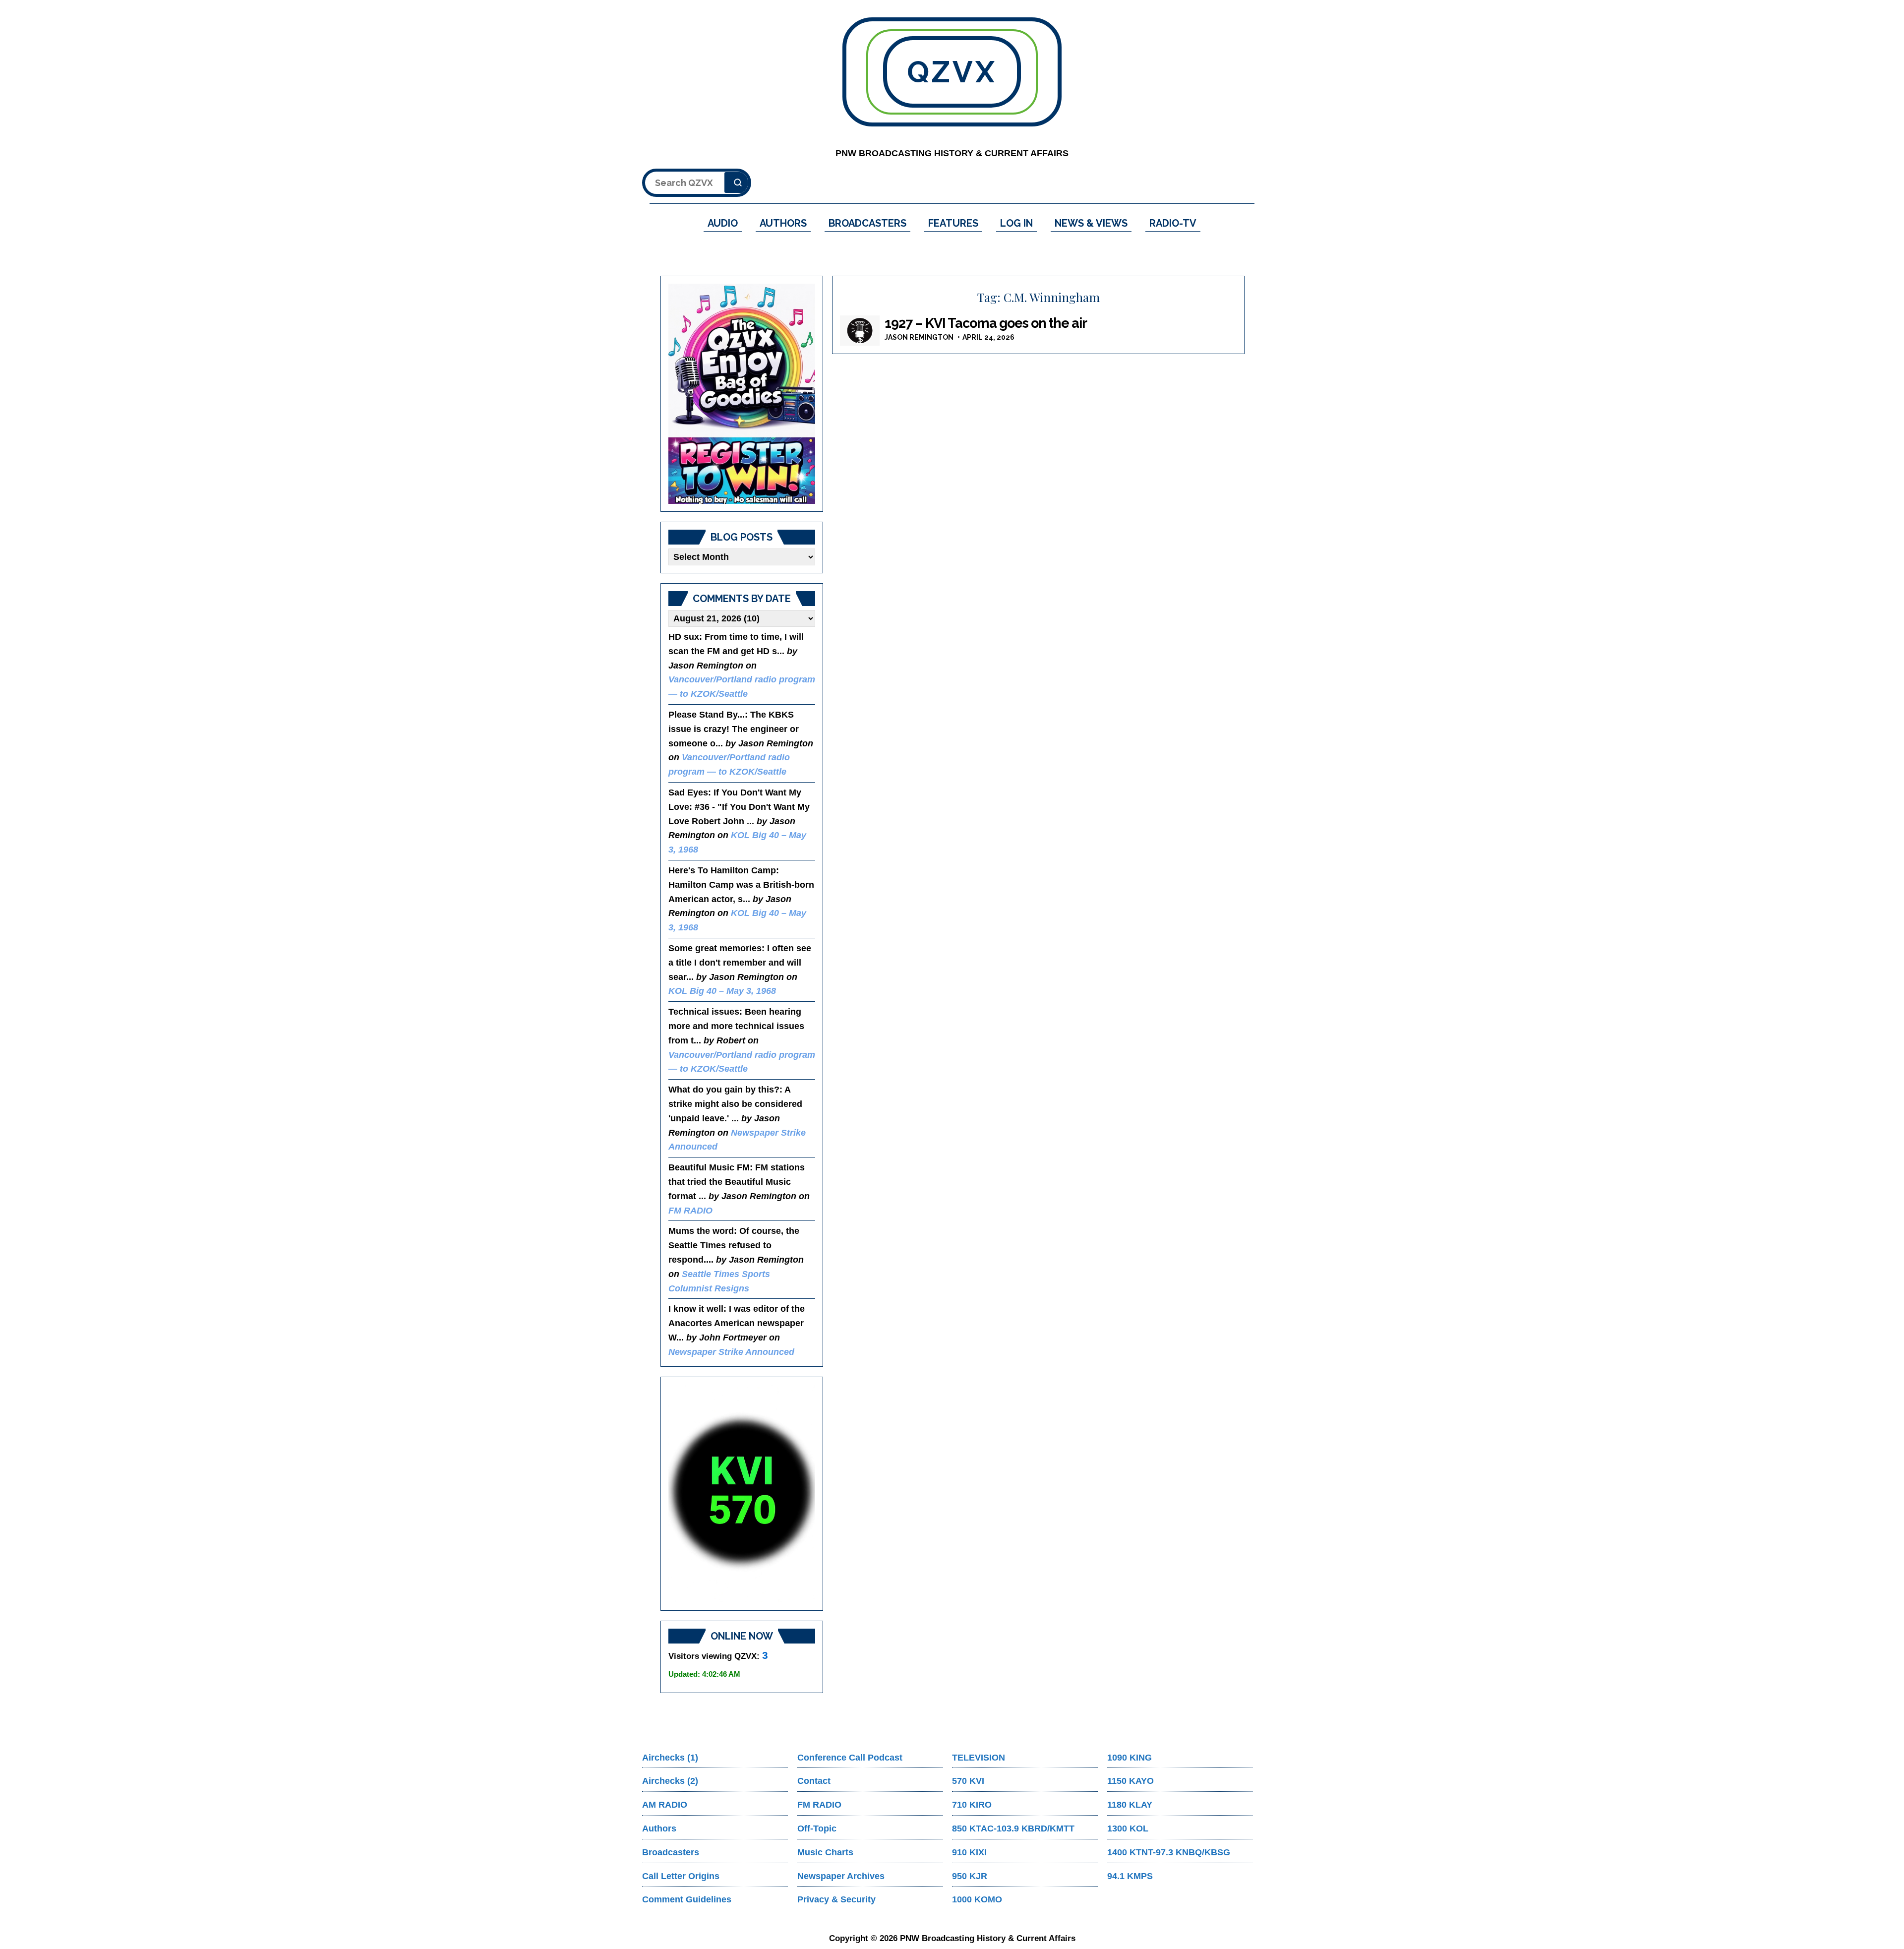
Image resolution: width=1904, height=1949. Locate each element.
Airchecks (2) (670, 1781)
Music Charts (825, 1852)
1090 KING (1130, 1758)
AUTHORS (783, 223)
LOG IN (1016, 223)
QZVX (952, 72)
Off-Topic (817, 1828)
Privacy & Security (836, 1899)
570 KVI (968, 1781)
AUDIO (723, 223)
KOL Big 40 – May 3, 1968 (722, 991)
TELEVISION (979, 1758)
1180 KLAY (1130, 1805)
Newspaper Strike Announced (731, 1352)
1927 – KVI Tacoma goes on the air (986, 323)
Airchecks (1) (670, 1758)
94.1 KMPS (1130, 1876)
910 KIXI (969, 1852)
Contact (814, 1781)
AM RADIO (665, 1805)
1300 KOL (1128, 1828)
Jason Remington (919, 337)
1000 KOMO (977, 1899)
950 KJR (970, 1876)
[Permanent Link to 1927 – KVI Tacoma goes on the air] (860, 331)
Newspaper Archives (841, 1876)
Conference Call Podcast (850, 1758)
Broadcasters (671, 1852)
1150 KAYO (1130, 1781)
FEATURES (953, 223)
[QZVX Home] (742, 394)
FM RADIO (690, 1211)
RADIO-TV (1173, 223)
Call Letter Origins (681, 1876)
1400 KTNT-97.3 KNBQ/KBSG (1169, 1852)
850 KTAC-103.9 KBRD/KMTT (1013, 1828)
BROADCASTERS (867, 223)
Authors (659, 1828)
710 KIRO (972, 1805)
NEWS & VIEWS (1091, 223)
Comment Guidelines (687, 1899)
